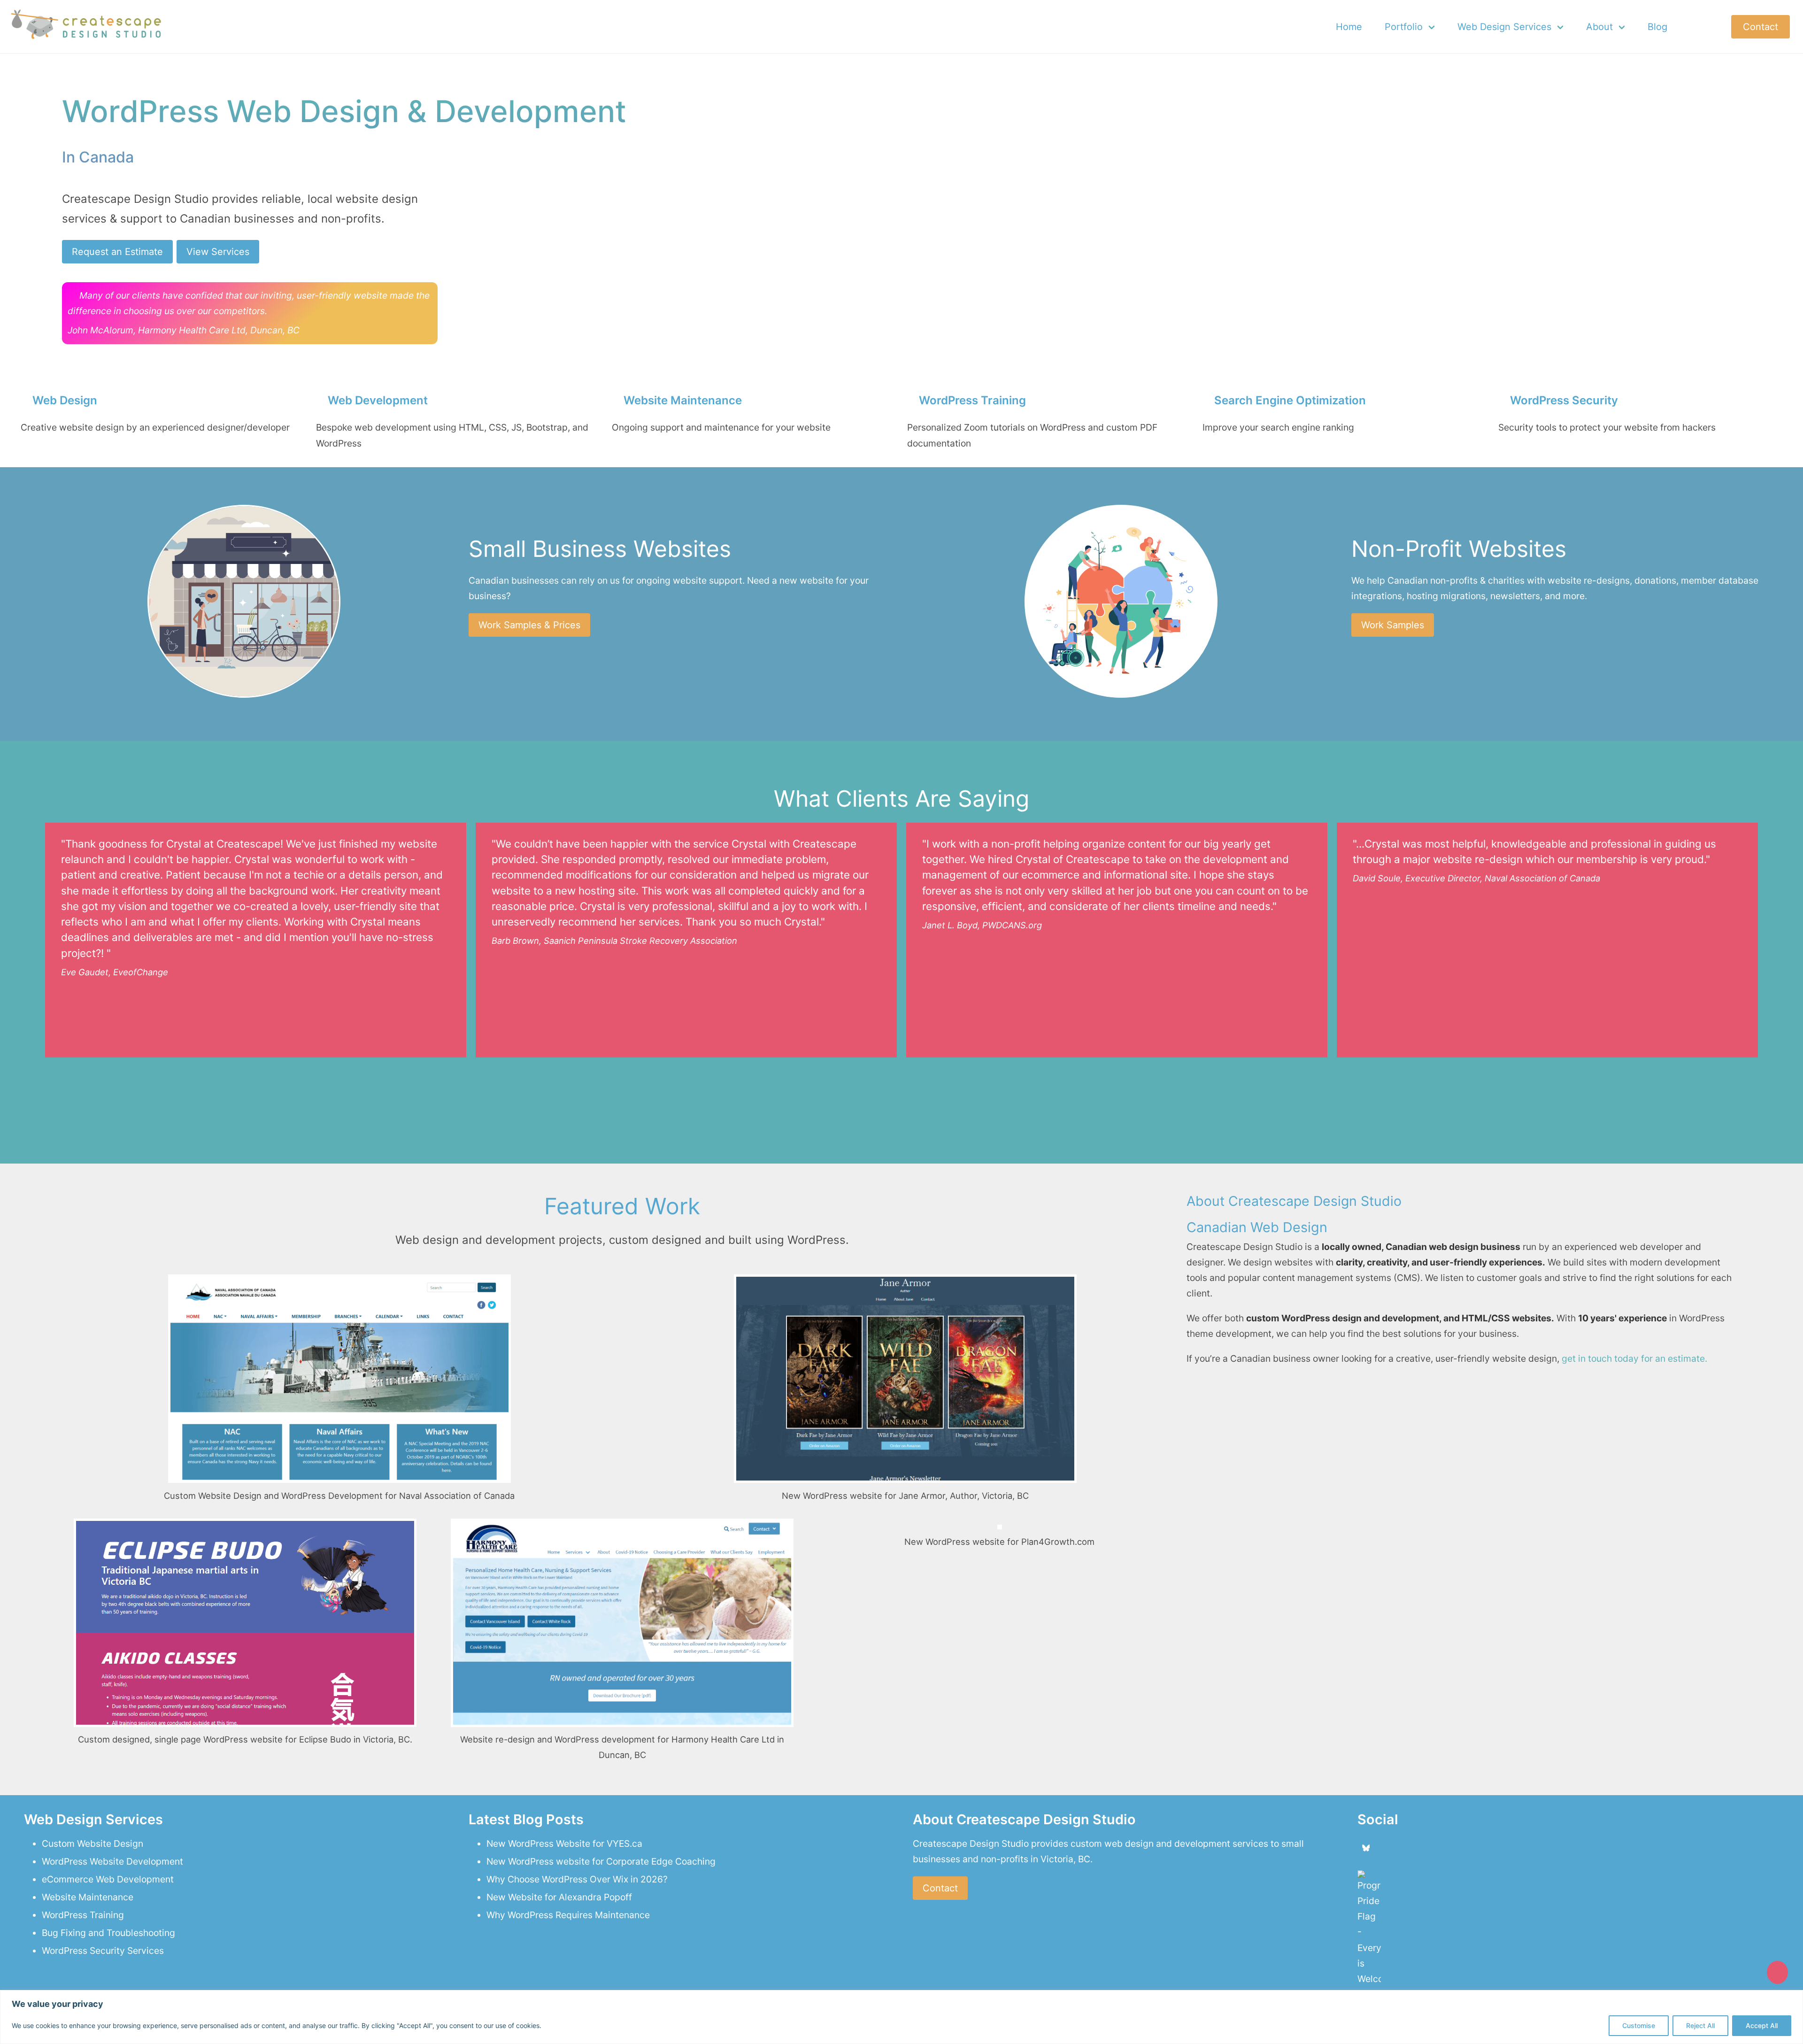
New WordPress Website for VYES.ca (564, 1843)
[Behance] (1404, 1848)
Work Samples (1393, 625)
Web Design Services (1504, 27)
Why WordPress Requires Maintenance (568, 1915)
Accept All (1762, 2025)
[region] (901, 2017)
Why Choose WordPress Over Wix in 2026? (577, 1879)
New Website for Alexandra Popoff (559, 1897)
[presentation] (881, 1080)
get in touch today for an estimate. (1633, 1358)
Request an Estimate (117, 252)
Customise (1639, 2025)
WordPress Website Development (112, 1861)
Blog (1657, 27)
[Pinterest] (1441, 1848)
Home (1349, 27)
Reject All (1700, 2025)
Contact (1761, 27)
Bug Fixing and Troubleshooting (108, 1933)
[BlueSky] (1366, 1848)
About (1599, 27)
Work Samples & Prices (529, 625)
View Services (218, 252)
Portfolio (1404, 27)
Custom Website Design (92, 1843)
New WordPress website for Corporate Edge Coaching (601, 1861)
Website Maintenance (88, 1897)
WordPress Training (83, 1915)
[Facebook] (1385, 1848)
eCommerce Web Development (108, 1879)
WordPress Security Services (103, 1951)
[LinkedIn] (1422, 1848)
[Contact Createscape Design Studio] (1777, 1972)
